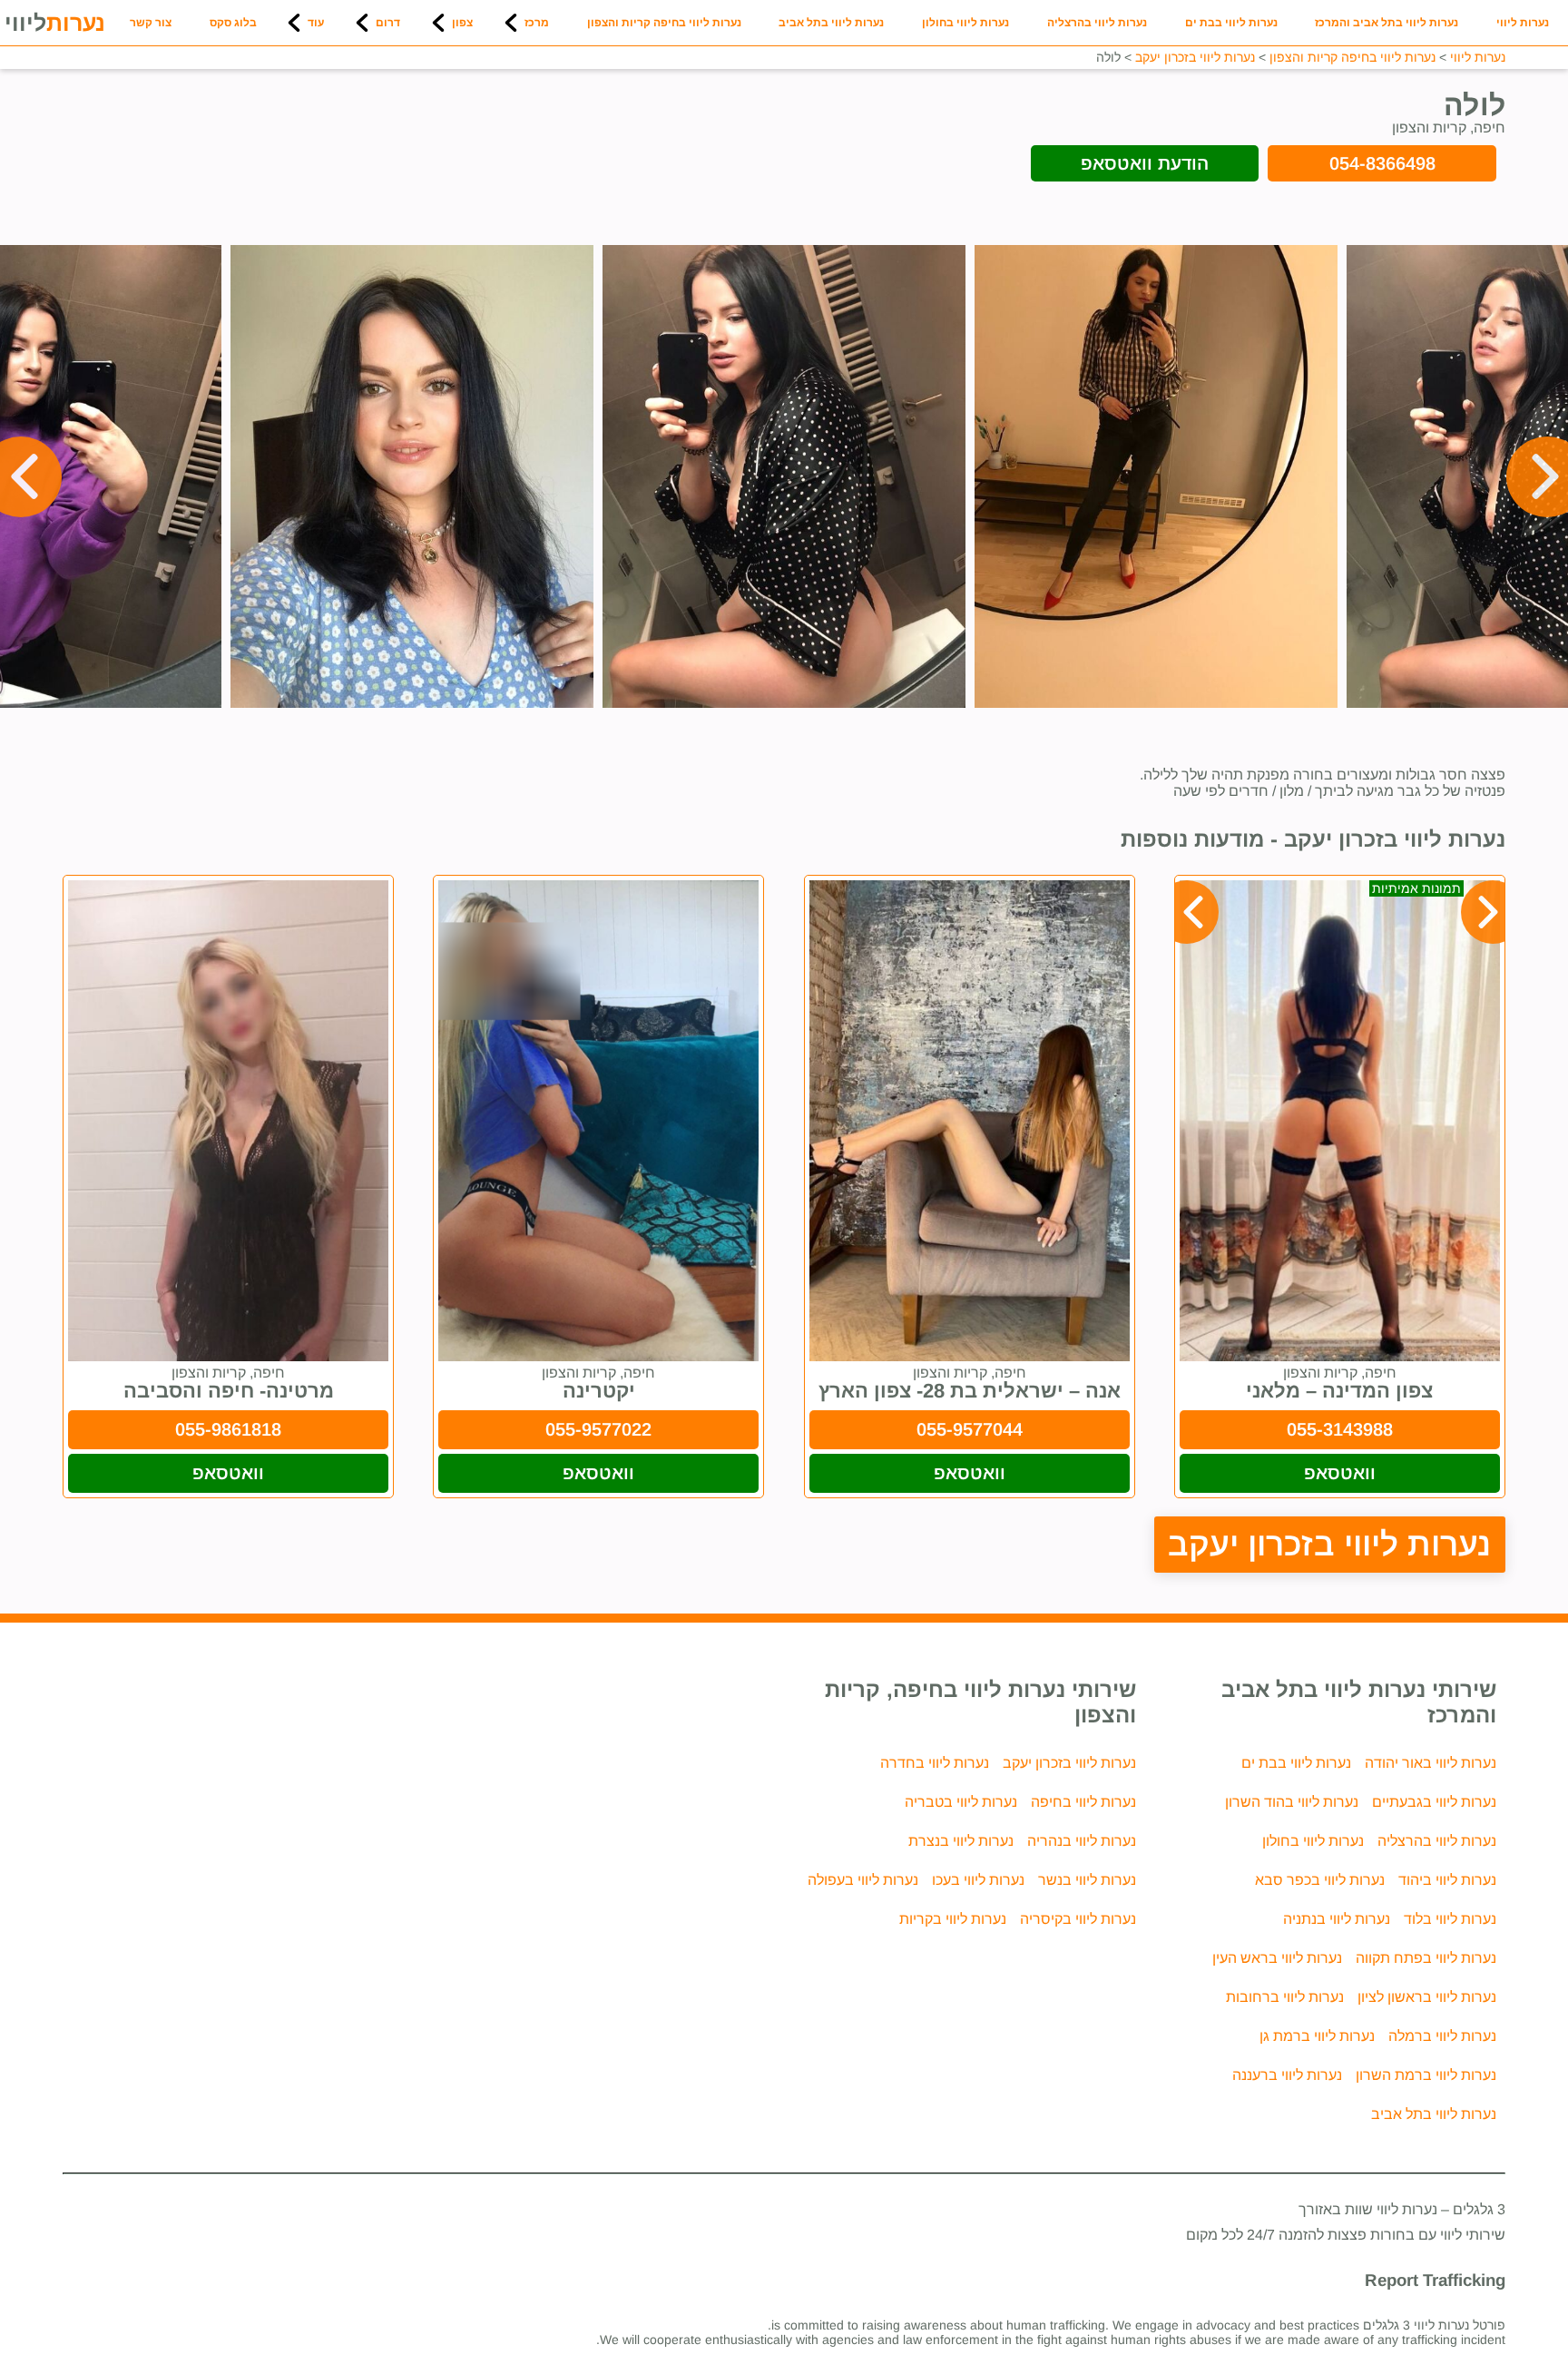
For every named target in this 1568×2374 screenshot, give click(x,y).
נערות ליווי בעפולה (863, 1880)
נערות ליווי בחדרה (935, 1763)
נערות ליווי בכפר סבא (1320, 1880)
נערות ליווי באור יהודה (1431, 1763)
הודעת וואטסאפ (1145, 163)
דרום (388, 23)
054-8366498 (1382, 163)
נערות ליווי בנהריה (1082, 1841)
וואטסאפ (1340, 1473)
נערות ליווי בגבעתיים (1434, 1802)
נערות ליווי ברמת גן (1317, 2036)
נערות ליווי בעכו (978, 1880)
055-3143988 (1340, 1429)
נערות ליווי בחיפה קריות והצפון (664, 23)
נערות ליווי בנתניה (1337, 1919)
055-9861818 (228, 1429)
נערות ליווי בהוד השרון (1292, 1802)
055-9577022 (598, 1429)
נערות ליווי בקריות (953, 1919)
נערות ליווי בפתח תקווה (1426, 1958)
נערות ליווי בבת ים (1231, 23)
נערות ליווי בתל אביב (831, 23)
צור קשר (151, 23)
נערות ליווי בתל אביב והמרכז (1387, 23)
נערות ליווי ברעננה (1287, 2075)
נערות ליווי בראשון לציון (1427, 1997)
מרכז (537, 23)
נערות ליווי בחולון (965, 23)
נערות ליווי (1523, 23)
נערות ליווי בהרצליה (1097, 23)
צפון (462, 23)
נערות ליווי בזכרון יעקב (1330, 1544)
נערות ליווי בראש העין (1277, 1958)
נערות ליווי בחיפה (1083, 1802)
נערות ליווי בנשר (1087, 1880)
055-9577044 (970, 1429)
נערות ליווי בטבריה (961, 1802)
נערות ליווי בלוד (1450, 1919)
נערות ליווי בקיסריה (1078, 1919)
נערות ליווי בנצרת (961, 1841)
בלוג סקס (233, 23)
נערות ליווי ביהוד (1447, 1880)
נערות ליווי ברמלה (1442, 2036)
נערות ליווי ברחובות (1285, 1997)
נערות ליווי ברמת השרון (1426, 2075)
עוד (316, 23)
